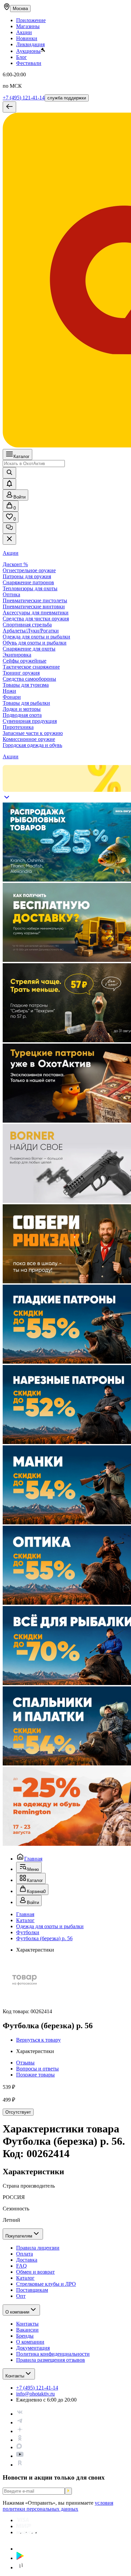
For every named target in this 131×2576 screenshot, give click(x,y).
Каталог (21, 457)
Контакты (15, 2376)
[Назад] (9, 107)
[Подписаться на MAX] (19, 2447)
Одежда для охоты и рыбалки (50, 1926)
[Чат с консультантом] (9, 528)
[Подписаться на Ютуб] (20, 2456)
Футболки (28, 1932)
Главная (33, 1859)
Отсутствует (18, 2112)
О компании (17, 2312)
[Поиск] (9, 473)
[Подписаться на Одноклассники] (20, 2440)
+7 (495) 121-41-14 (24, 98)
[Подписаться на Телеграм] (20, 2422)
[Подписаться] (68, 2491)
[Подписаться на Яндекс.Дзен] (20, 2431)
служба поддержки (67, 98)
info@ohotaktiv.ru (35, 2394)
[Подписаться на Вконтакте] (20, 2414)
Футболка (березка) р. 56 (44, 1938)
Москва (20, 9)
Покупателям (19, 2236)
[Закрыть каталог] (9, 539)
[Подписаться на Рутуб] (20, 2465)
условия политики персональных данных (58, 2506)
